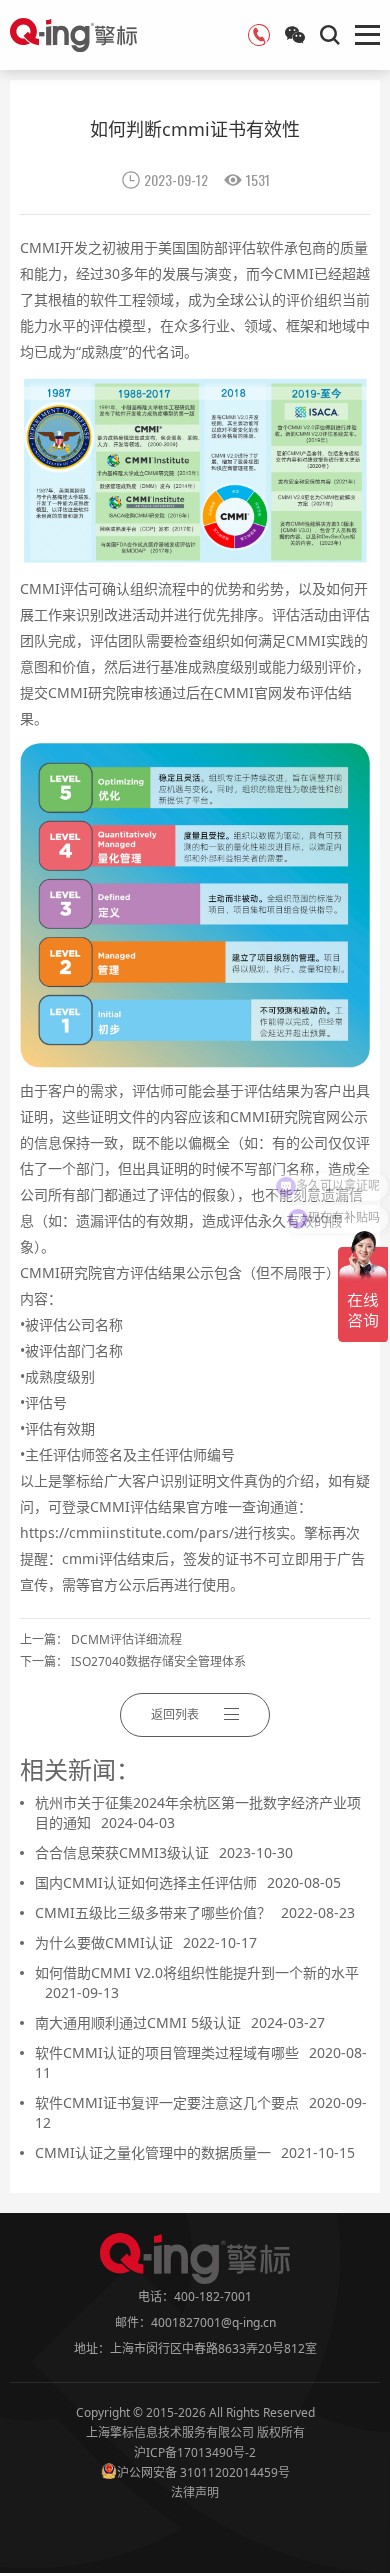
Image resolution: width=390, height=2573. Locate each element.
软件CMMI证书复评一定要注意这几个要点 (201, 2112)
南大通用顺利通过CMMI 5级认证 (180, 2022)
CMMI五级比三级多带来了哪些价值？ (195, 1912)
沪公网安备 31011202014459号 (203, 2472)
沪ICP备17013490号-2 (195, 2452)
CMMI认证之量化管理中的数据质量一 (195, 2152)
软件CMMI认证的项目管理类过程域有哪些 (201, 2062)
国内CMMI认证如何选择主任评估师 (188, 1882)
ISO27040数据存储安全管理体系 (158, 1661)
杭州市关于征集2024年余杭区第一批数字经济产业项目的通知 (198, 1812)
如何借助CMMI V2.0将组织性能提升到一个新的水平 (197, 1982)
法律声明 (195, 2492)
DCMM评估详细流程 (126, 1639)
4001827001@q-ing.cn (213, 2322)
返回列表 (175, 1714)
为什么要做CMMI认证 (146, 1942)
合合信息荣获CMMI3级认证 (164, 1852)
